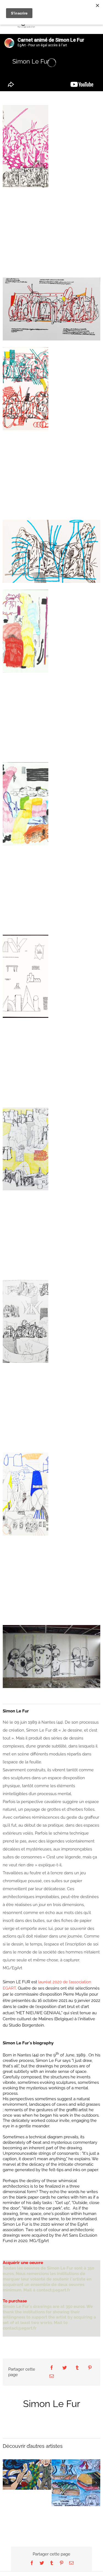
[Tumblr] (77, 2368)
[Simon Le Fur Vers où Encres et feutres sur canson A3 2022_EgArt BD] (26, 1494)
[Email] (52, 2376)
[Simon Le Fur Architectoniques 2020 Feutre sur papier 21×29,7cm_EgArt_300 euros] (26, 976)
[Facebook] (52, 2368)
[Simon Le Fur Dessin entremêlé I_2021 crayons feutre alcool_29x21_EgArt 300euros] (26, 146)
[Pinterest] (90, 2368)
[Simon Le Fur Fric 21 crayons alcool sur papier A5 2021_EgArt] (51, 551)
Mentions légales (62, 2572)
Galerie (27, 2470)
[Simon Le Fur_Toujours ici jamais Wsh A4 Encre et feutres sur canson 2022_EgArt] (26, 1149)
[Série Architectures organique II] (51, 309)
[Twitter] (65, 2368)
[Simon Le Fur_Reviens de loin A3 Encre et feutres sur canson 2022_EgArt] (26, 1321)
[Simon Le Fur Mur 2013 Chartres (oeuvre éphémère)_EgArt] (51, 1657)
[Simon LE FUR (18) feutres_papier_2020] (26, 631)
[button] (7, 2475)
